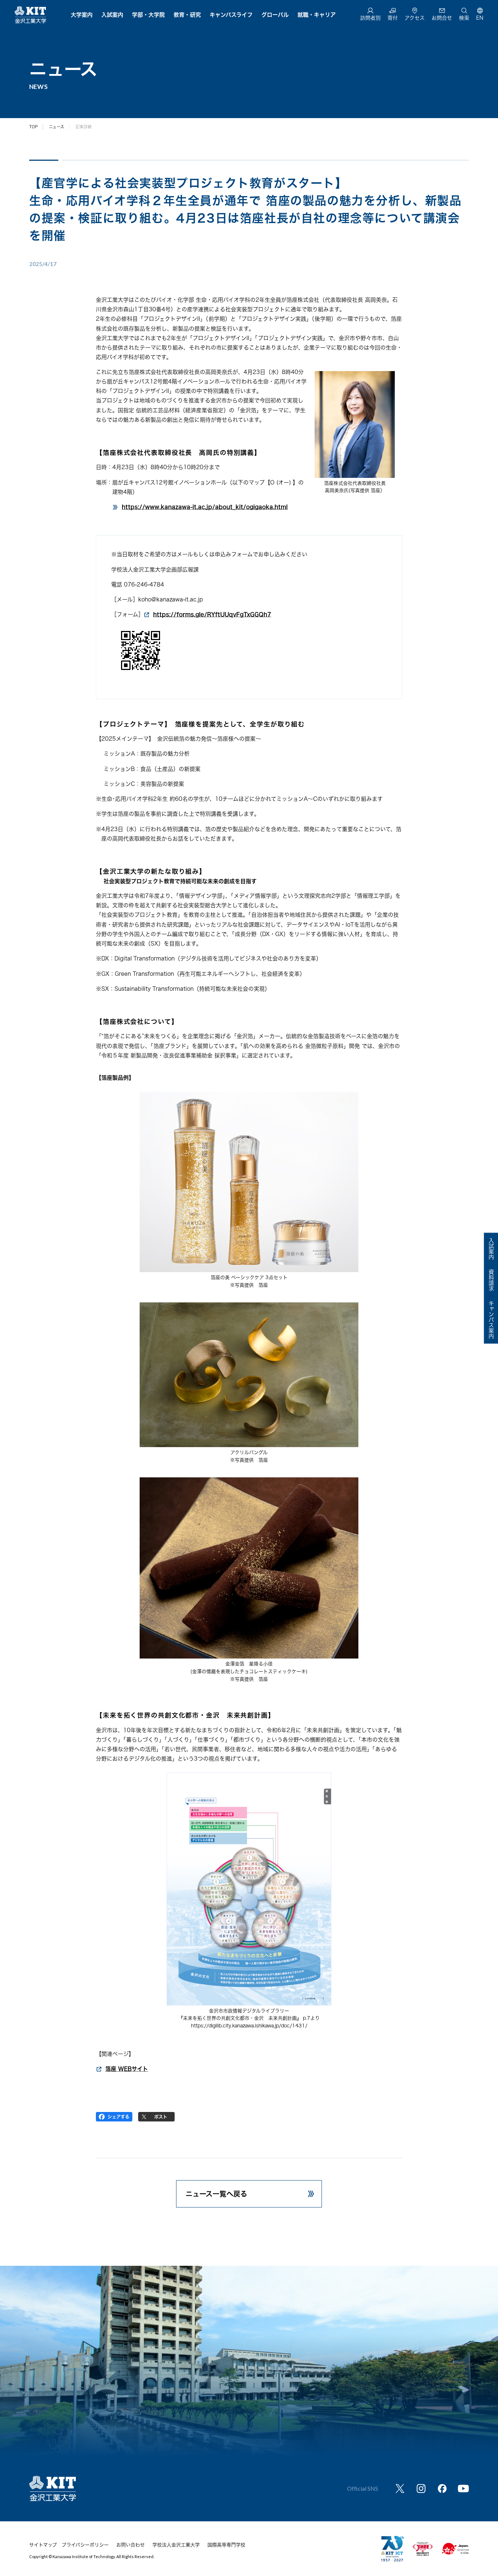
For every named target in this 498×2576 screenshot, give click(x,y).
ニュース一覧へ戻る (216, 2194)
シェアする (118, 2117)
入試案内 (112, 15)
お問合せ (442, 18)
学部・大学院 (148, 15)
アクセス (415, 18)
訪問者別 (370, 18)
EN (480, 18)
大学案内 (82, 15)
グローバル (275, 15)
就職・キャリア (317, 15)
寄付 (393, 18)
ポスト (161, 2117)
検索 (464, 18)
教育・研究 (187, 15)
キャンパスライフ (231, 15)
